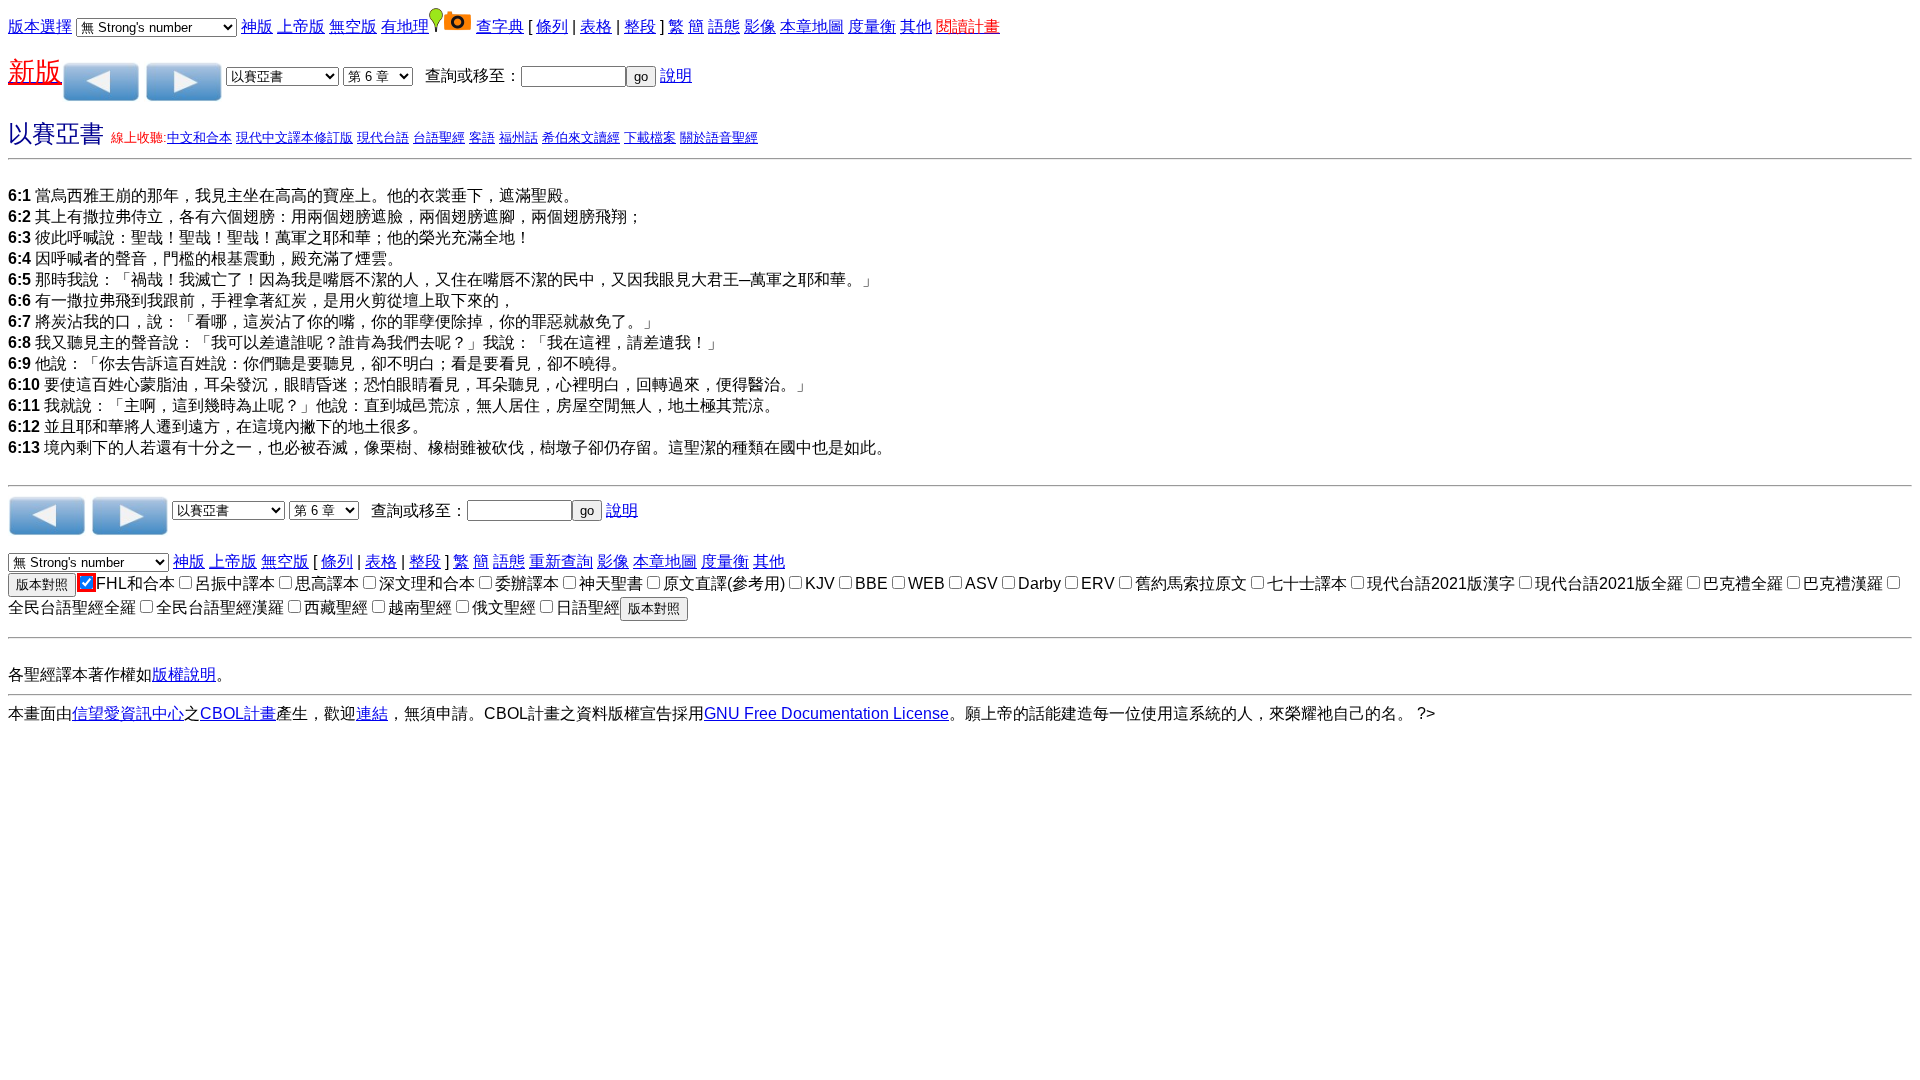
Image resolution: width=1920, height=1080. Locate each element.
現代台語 (383, 137)
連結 (372, 713)
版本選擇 (40, 26)
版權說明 (184, 674)
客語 (482, 137)
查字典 (500, 26)
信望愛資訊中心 (128, 713)
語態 (724, 26)
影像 (760, 26)
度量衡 (872, 26)
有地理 (405, 26)
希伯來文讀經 (581, 137)
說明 (676, 75)
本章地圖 (812, 26)
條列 (552, 26)
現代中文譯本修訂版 (294, 137)
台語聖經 (439, 137)
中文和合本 (199, 137)
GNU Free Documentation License (826, 713)
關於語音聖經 (719, 137)
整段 (640, 26)
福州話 (518, 137)
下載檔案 (650, 137)
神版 (257, 26)
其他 (916, 26)
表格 (596, 26)
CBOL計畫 (238, 713)
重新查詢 (561, 561)
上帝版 (301, 26)
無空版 (353, 26)
